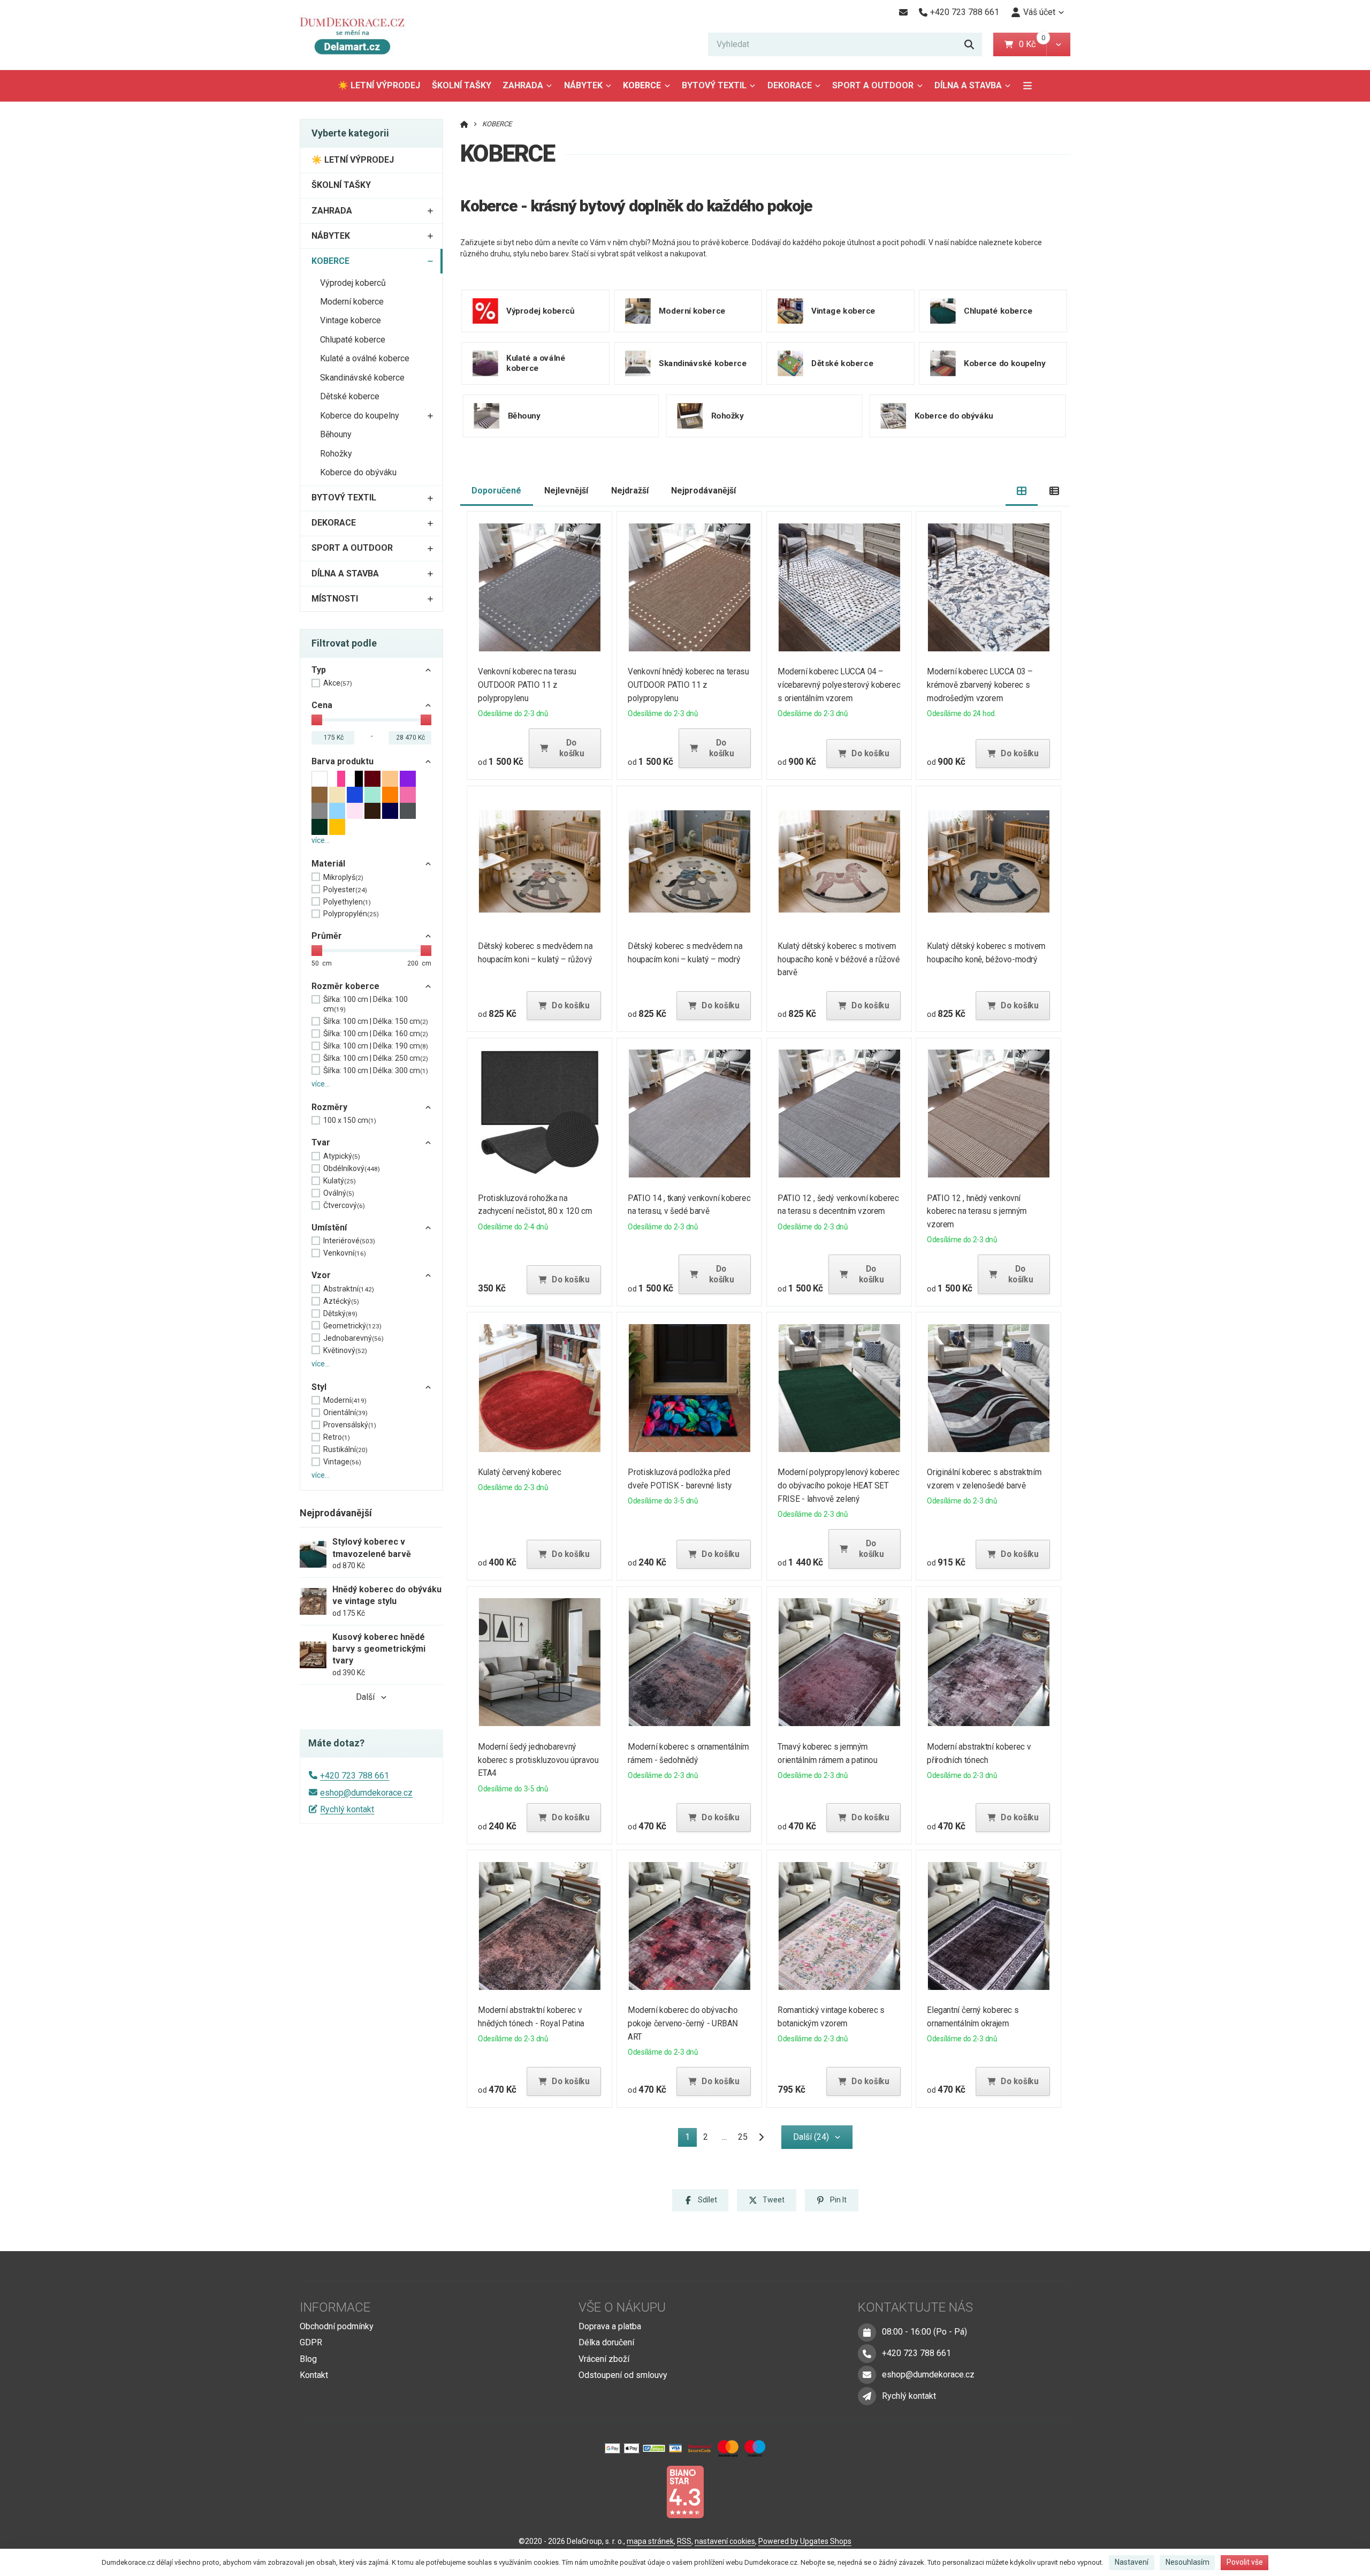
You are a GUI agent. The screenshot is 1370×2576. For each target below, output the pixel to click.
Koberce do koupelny (360, 416)
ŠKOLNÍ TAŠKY (462, 85)
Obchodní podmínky (337, 2326)
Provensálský (350, 1425)
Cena (322, 705)
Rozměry (329, 1107)
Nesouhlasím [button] (1188, 2562)
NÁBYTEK (583, 85)
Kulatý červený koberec (520, 1472)
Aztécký (341, 1301)
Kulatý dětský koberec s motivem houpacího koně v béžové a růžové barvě (839, 959)
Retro (337, 1437)
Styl (319, 1387)
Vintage (342, 1462)
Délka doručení (606, 2342)
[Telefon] (867, 2353)
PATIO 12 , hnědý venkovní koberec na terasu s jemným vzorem (977, 1211)
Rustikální (345, 1449)
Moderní (345, 1400)
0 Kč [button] (1033, 44)
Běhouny (336, 434)
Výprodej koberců (353, 283)
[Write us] (867, 2396)
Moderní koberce (352, 302)
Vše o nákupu (622, 2307)
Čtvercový (344, 1205)
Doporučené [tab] (496, 491)
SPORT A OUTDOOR (873, 85)
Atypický (342, 1156)
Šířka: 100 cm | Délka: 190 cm (376, 1046)
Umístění (329, 1228)
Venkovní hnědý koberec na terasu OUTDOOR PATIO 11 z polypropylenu (688, 685)
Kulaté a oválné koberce (365, 358)
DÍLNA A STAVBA (968, 85)
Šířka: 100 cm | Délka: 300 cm (376, 1070)
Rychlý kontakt (347, 1809)
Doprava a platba (610, 2326)
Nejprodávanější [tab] (703, 491)
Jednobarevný (353, 1338)
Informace (335, 2307)
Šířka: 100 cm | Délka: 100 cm (366, 1004)
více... (321, 840)
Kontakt (314, 2375)
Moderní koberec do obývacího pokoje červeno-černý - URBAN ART (683, 2023)
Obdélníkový (352, 1168)
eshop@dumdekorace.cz (366, 1793)
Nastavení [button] (1132, 2562)
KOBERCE (649, 89)
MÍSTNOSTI (335, 599)
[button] (1058, 44)
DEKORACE (790, 85)
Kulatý (340, 1181)
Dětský (340, 1313)
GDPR (311, 2342)
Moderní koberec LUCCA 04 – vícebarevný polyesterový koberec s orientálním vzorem (839, 685)
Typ (319, 670)
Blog (308, 2359)
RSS (684, 2541)
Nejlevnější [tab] (566, 491)
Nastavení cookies (725, 2541)
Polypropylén (351, 914)
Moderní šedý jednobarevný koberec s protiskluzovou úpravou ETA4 (539, 1760)
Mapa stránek (650, 2541)
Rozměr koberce (345, 986)
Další (365, 1697)
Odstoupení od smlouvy (623, 2375)
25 (743, 2137)
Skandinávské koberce (362, 378)
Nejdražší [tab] (630, 491)
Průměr (327, 936)
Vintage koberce (351, 320)
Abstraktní (349, 1289)
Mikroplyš (343, 877)
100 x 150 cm (350, 1120)
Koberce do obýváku (358, 472)
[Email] (903, 12)
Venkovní (345, 1253)
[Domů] (357, 35)
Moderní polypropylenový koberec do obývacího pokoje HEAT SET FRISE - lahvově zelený (838, 1485)
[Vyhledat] (969, 44)
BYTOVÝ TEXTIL (714, 85)
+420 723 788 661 (355, 1776)
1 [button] (691, 2139)
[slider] (317, 720)
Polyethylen (347, 902)
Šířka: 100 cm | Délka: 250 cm (376, 1058)
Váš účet (1039, 12)
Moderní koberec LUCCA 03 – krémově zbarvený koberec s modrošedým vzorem (980, 685)
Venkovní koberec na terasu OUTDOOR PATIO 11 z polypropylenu (527, 685)
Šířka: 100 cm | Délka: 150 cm (376, 1021)
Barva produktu (342, 761)
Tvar (321, 1142)
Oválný (339, 1193)
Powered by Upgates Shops (805, 2541)
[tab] (1022, 491)
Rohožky (336, 454)
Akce (338, 683)
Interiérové (349, 1241)
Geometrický (352, 1326)
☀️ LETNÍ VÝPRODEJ (379, 85)
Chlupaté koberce (353, 340)
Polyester (345, 890)
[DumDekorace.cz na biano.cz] (685, 2491)
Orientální (345, 1412)
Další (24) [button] (811, 2137)
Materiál (328, 864)
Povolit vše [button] (1245, 2562)
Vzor (321, 1275)
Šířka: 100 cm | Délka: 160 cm (376, 1034)
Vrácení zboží (604, 2359)
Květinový (345, 1350)
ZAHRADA (523, 85)
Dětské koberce (350, 396)
